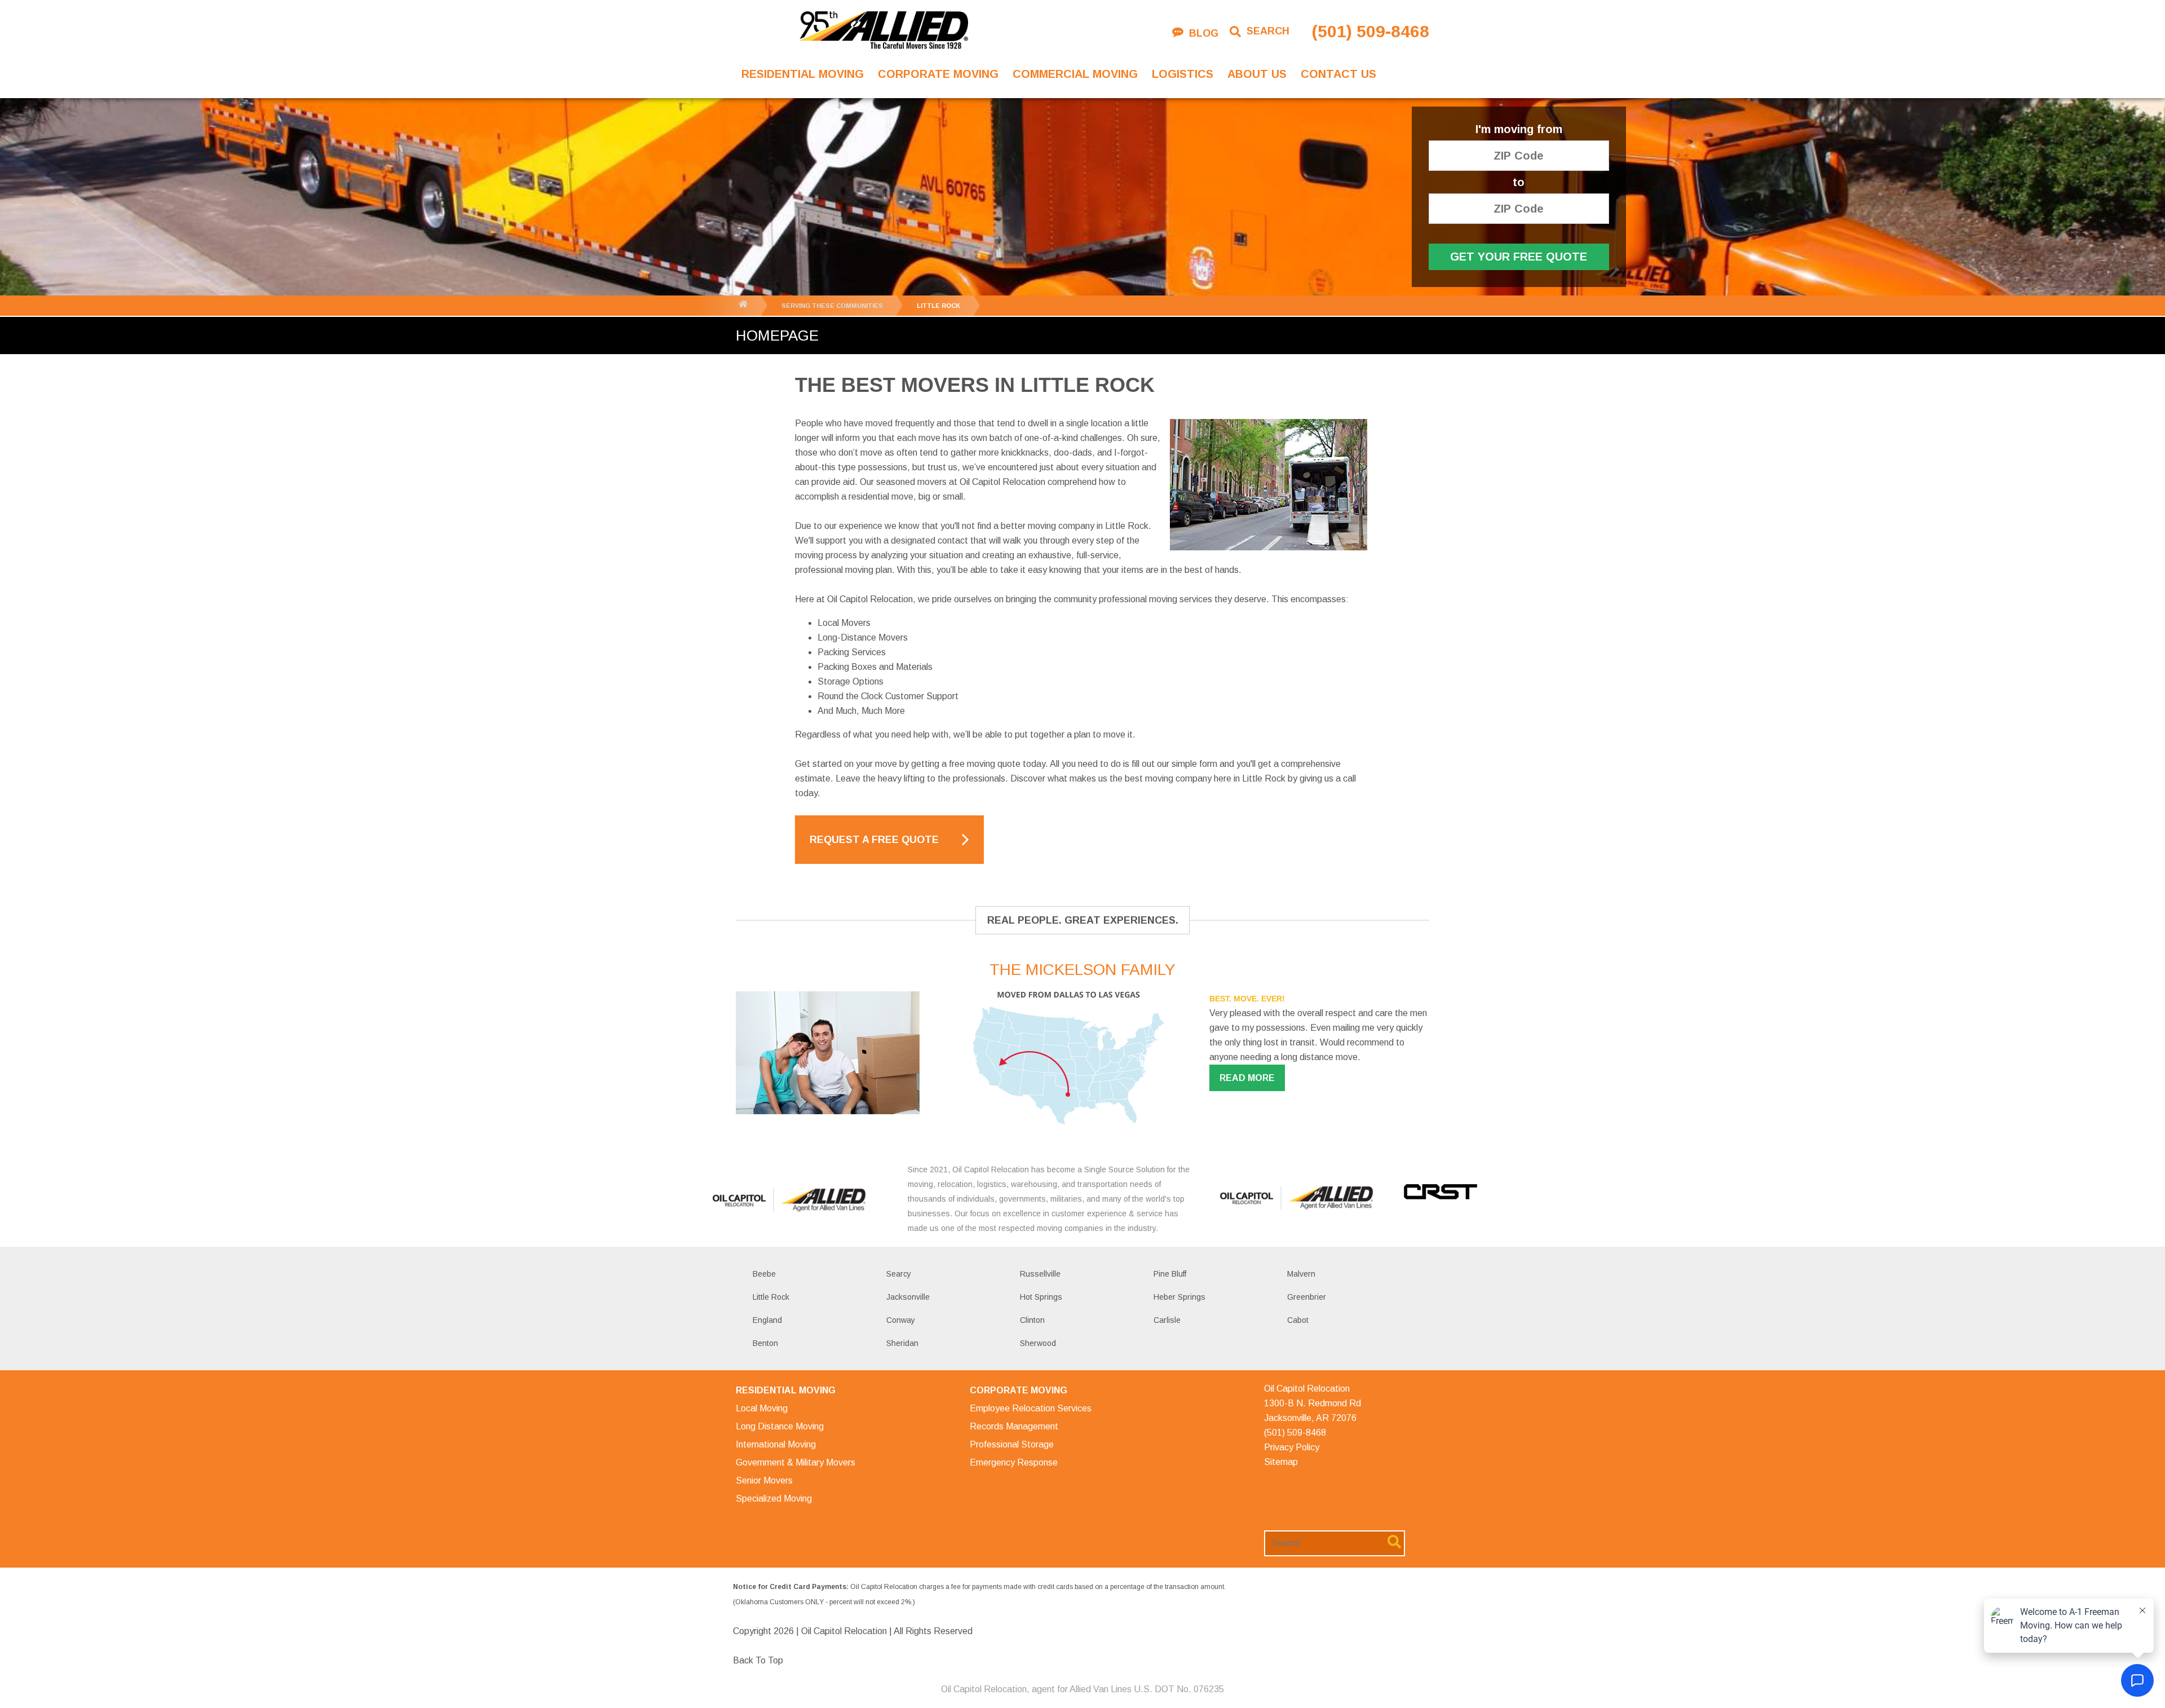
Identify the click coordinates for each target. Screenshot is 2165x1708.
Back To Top (758, 1660)
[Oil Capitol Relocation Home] (883, 31)
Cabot (1298, 1320)
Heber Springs (1179, 1297)
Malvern (1301, 1274)
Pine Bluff (1170, 1274)
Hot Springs (1041, 1297)
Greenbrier (1307, 1297)
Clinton (1032, 1320)
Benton (765, 1343)
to (1519, 182)
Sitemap (1281, 1462)
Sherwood (1038, 1343)
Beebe (764, 1274)
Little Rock (771, 1297)
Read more (1247, 1078)
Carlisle (1167, 1320)
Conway (901, 1320)
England (767, 1320)
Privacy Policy (1292, 1447)
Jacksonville (908, 1297)
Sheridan (902, 1343)
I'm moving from (1519, 129)
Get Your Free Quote (1519, 257)
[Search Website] (1394, 1544)
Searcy (899, 1274)
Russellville (1040, 1274)
